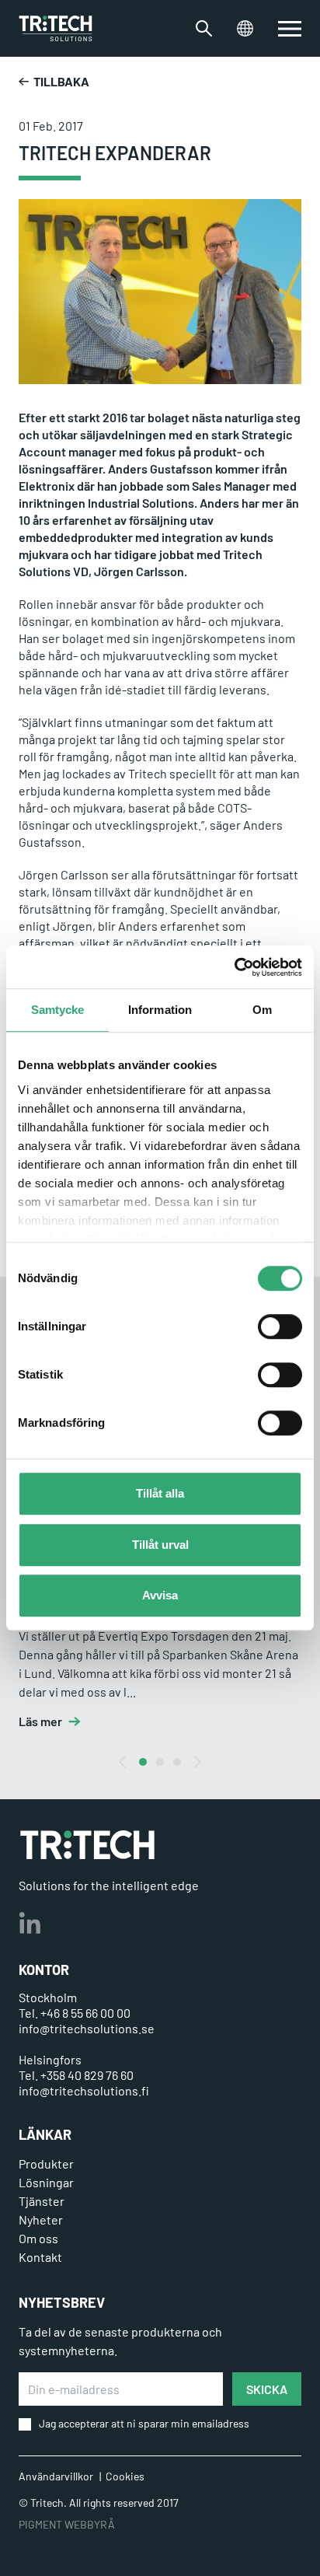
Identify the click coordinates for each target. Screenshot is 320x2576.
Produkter (46, 2164)
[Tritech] (87, 1845)
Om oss (38, 2238)
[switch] (280, 1326)
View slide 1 (143, 1762)
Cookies (125, 2476)
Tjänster (42, 2201)
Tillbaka (61, 81)
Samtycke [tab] (58, 1010)
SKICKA (267, 2389)
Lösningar (46, 2182)
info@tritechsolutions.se (87, 2028)
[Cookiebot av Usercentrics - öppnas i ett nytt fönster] (234, 967)
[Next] (197, 1762)
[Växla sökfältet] (204, 28)
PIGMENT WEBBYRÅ (67, 2524)
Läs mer (40, 1721)
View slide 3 (177, 1762)
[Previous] (123, 1762)
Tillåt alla (160, 1493)
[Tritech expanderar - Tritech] (56, 28)
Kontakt (40, 2257)
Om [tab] (262, 1010)
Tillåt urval (160, 1545)
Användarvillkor (56, 2476)
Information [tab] (160, 1010)
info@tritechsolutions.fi (84, 2090)
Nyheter (41, 2219)
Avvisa (160, 1595)
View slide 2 (160, 1762)
